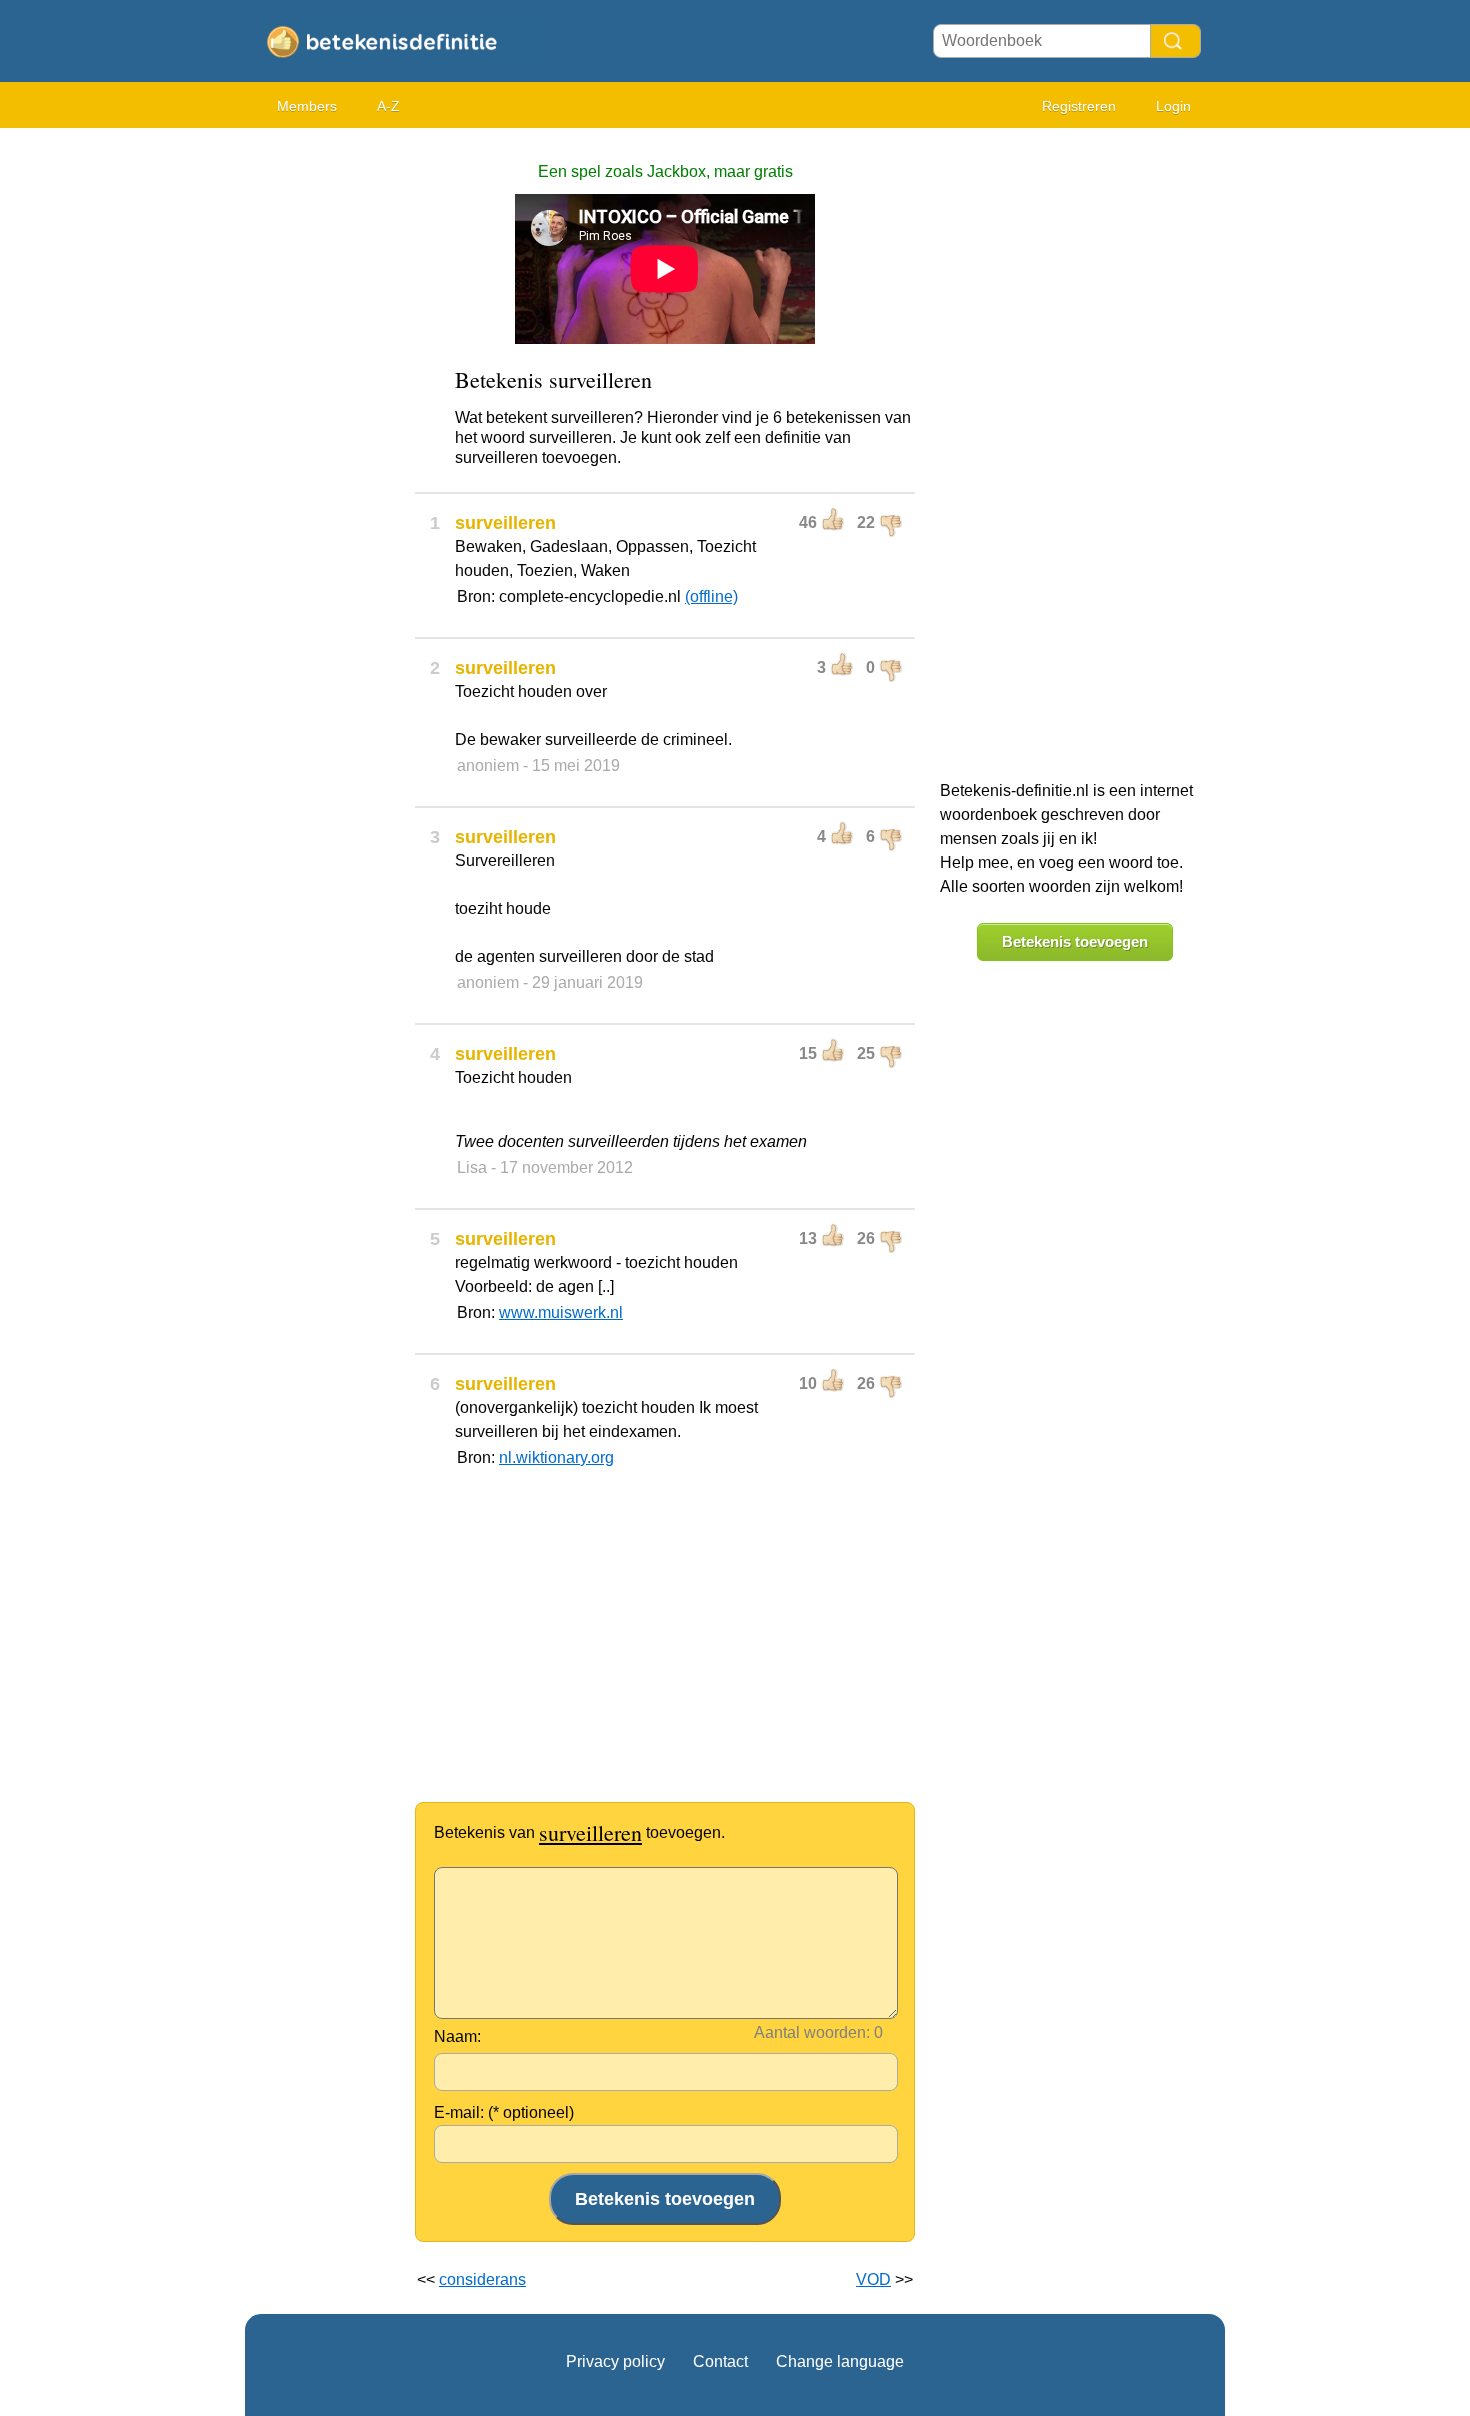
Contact (720, 2361)
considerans (482, 2279)
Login (1173, 106)
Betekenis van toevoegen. (579, 1832)
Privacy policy (615, 2361)
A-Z (388, 106)
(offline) (711, 596)
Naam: (457, 2036)
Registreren (1079, 106)
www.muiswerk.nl (561, 1312)
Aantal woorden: (812, 2032)
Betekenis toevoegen (1075, 941)
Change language (840, 2361)
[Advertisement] (325, 440)
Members (307, 106)
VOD (873, 2279)
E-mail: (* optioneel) (504, 2112)
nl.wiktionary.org (556, 1457)
